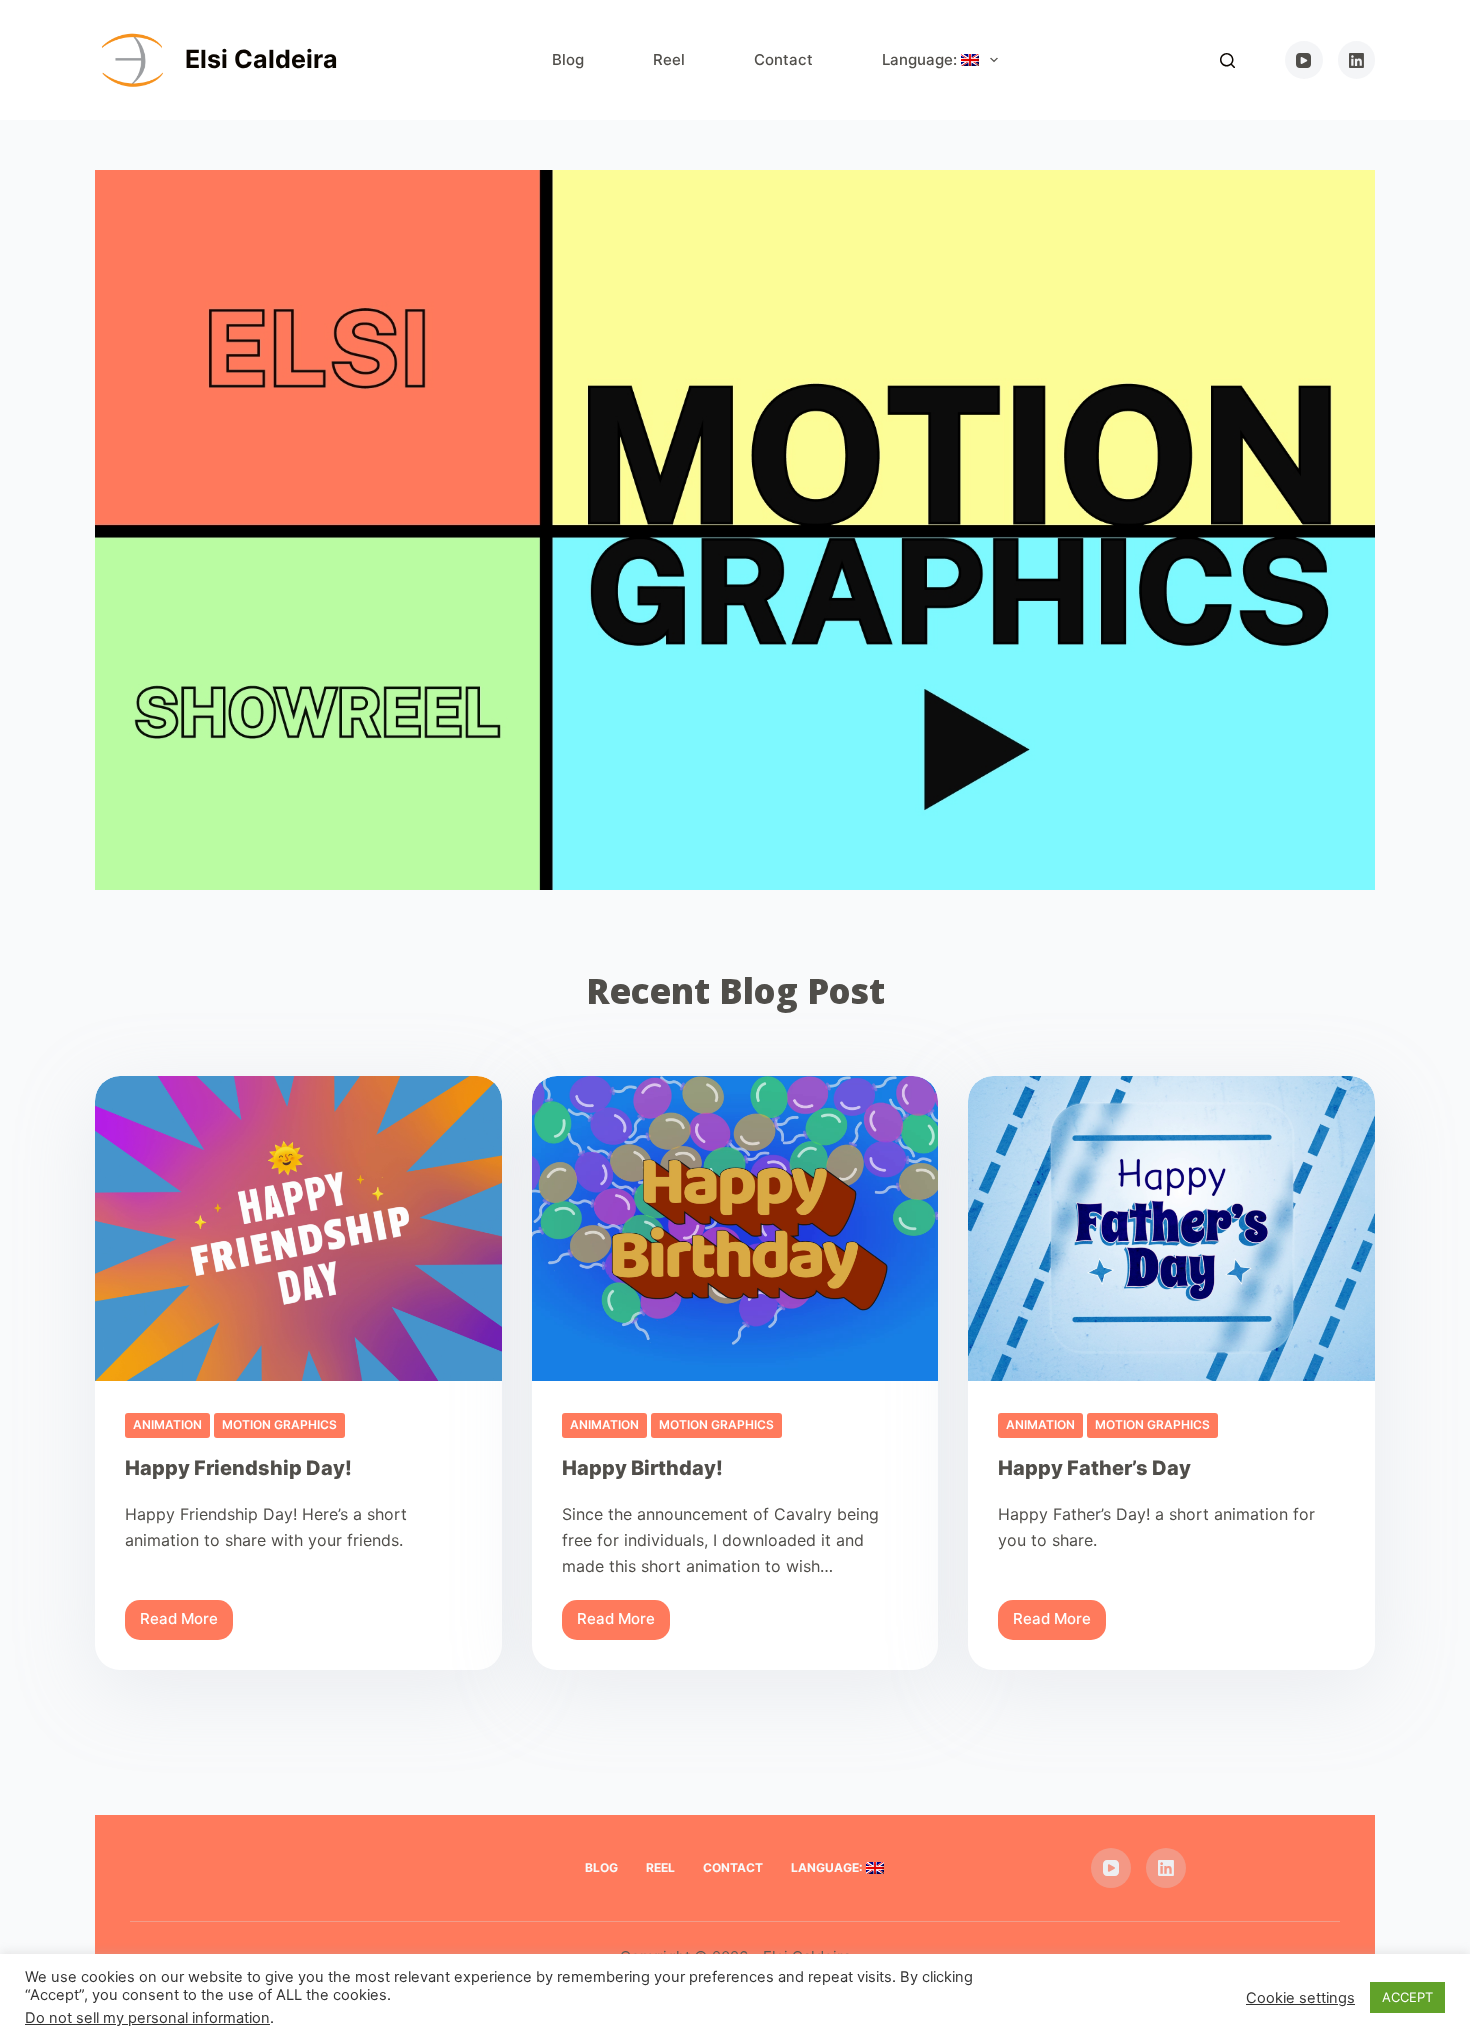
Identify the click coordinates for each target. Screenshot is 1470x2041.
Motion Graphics (279, 1424)
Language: (921, 59)
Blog (568, 59)
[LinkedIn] (1357, 60)
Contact (783, 59)
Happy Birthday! (642, 1468)
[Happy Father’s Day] (1171, 1228)
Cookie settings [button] (1300, 1998)
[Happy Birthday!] (735, 1228)
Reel (669, 59)
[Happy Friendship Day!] (298, 1228)
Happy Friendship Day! (238, 1468)
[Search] (1227, 60)
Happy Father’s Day (1094, 1468)
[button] (735, 530)
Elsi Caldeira (261, 59)
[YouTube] (1304, 60)
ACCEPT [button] (1407, 1997)
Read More (186, 1624)
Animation (167, 1424)
